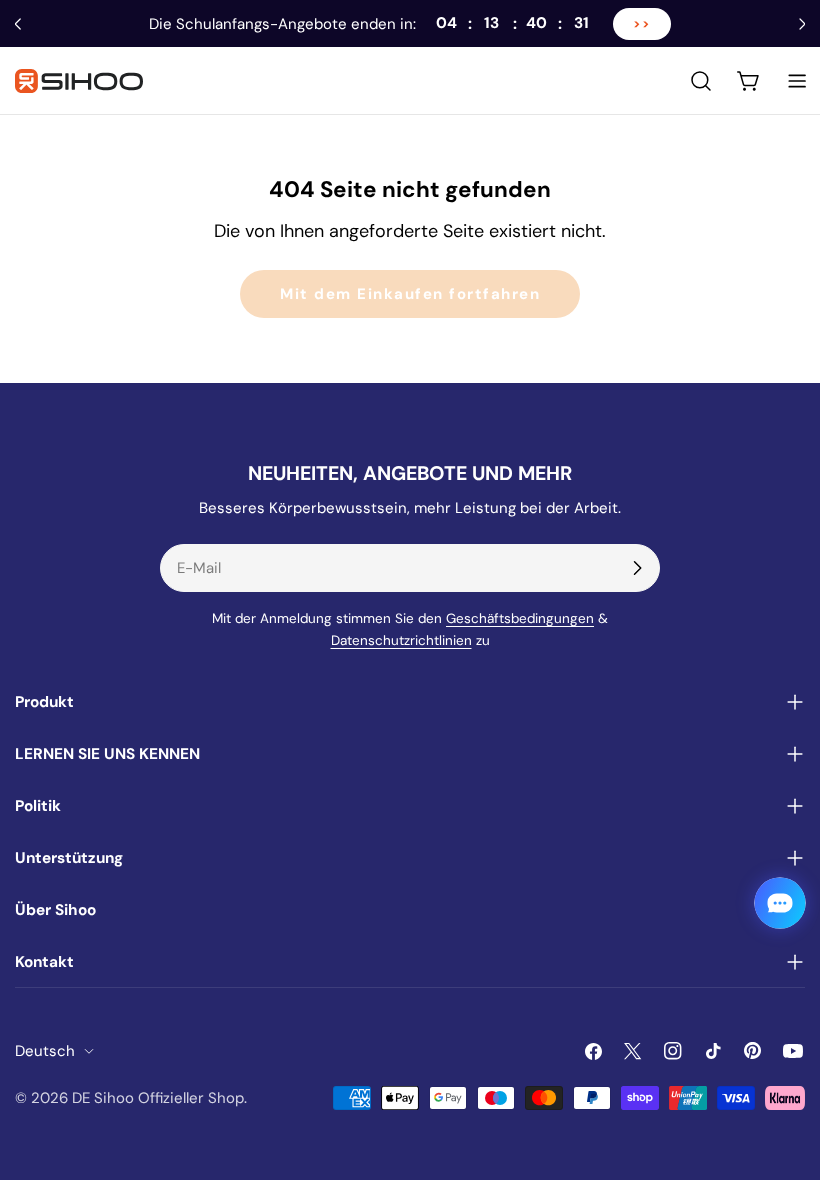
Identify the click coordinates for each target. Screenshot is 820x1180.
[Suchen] (701, 81)
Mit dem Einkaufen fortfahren (410, 294)
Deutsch (45, 1051)
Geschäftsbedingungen (520, 618)
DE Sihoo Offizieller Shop (158, 1098)
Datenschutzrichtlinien (401, 640)
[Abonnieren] (637, 568)
